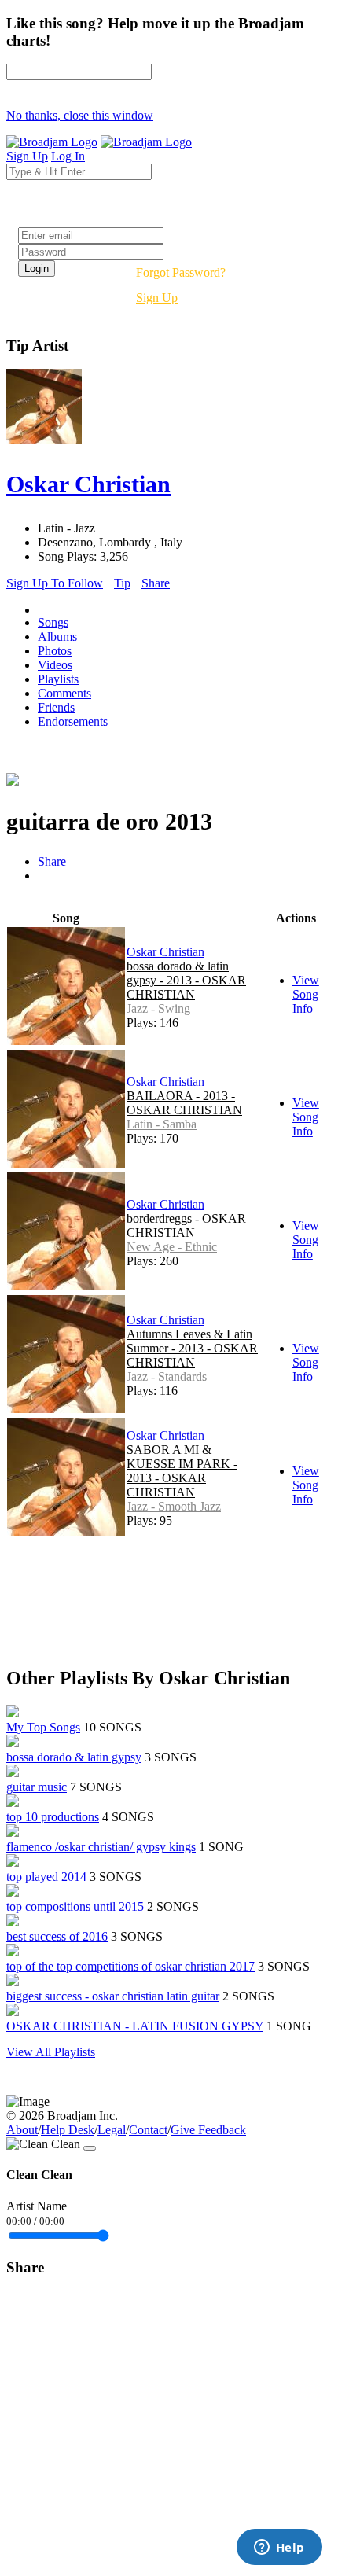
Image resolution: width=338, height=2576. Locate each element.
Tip (122, 583)
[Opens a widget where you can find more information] (279, 2548)
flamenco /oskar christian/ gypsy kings (101, 1847)
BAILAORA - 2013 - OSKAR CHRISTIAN (184, 1103)
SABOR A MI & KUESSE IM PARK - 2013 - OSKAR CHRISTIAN (182, 1471)
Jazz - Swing (158, 1008)
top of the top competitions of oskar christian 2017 (130, 1966)
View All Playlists (51, 2052)
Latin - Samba (162, 1124)
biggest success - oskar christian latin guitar (113, 1996)
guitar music (37, 1787)
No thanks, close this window (80, 115)
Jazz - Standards (167, 1376)
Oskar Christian (165, 952)
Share (156, 583)
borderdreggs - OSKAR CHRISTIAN (186, 1225)
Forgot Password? (181, 272)
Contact (148, 2130)
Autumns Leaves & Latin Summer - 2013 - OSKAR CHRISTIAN (192, 1348)
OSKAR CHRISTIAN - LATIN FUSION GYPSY (135, 2026)
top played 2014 (46, 1877)
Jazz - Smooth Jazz (174, 1506)
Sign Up (157, 298)
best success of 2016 (57, 1936)
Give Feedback (208, 2130)
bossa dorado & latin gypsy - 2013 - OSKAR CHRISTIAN (186, 980)
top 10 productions (53, 1817)
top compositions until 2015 (75, 1906)
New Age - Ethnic (172, 1247)
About (22, 2130)
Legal (112, 2130)
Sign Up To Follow (55, 583)
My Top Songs (43, 1727)
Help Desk (68, 2130)
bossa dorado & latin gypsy (74, 1757)
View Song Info (306, 994)
